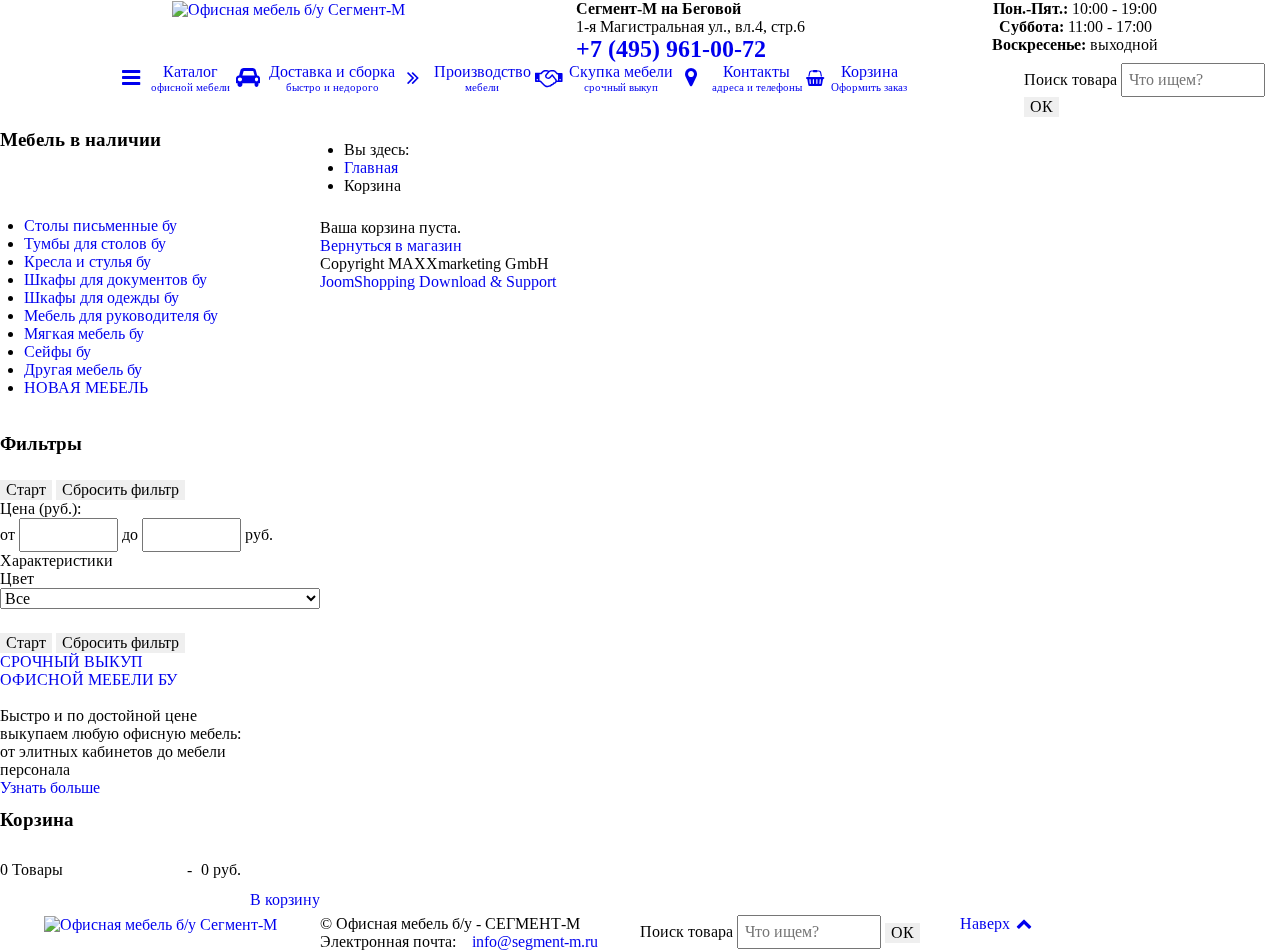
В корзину (285, 899)
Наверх (987, 923)
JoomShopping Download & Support (438, 281)
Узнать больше (50, 787)
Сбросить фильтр (120, 489)
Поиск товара (1070, 79)
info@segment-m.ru (535, 941)
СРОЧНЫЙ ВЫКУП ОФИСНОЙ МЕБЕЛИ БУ (88, 670)
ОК (1041, 106)
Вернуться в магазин (391, 245)
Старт (26, 489)
